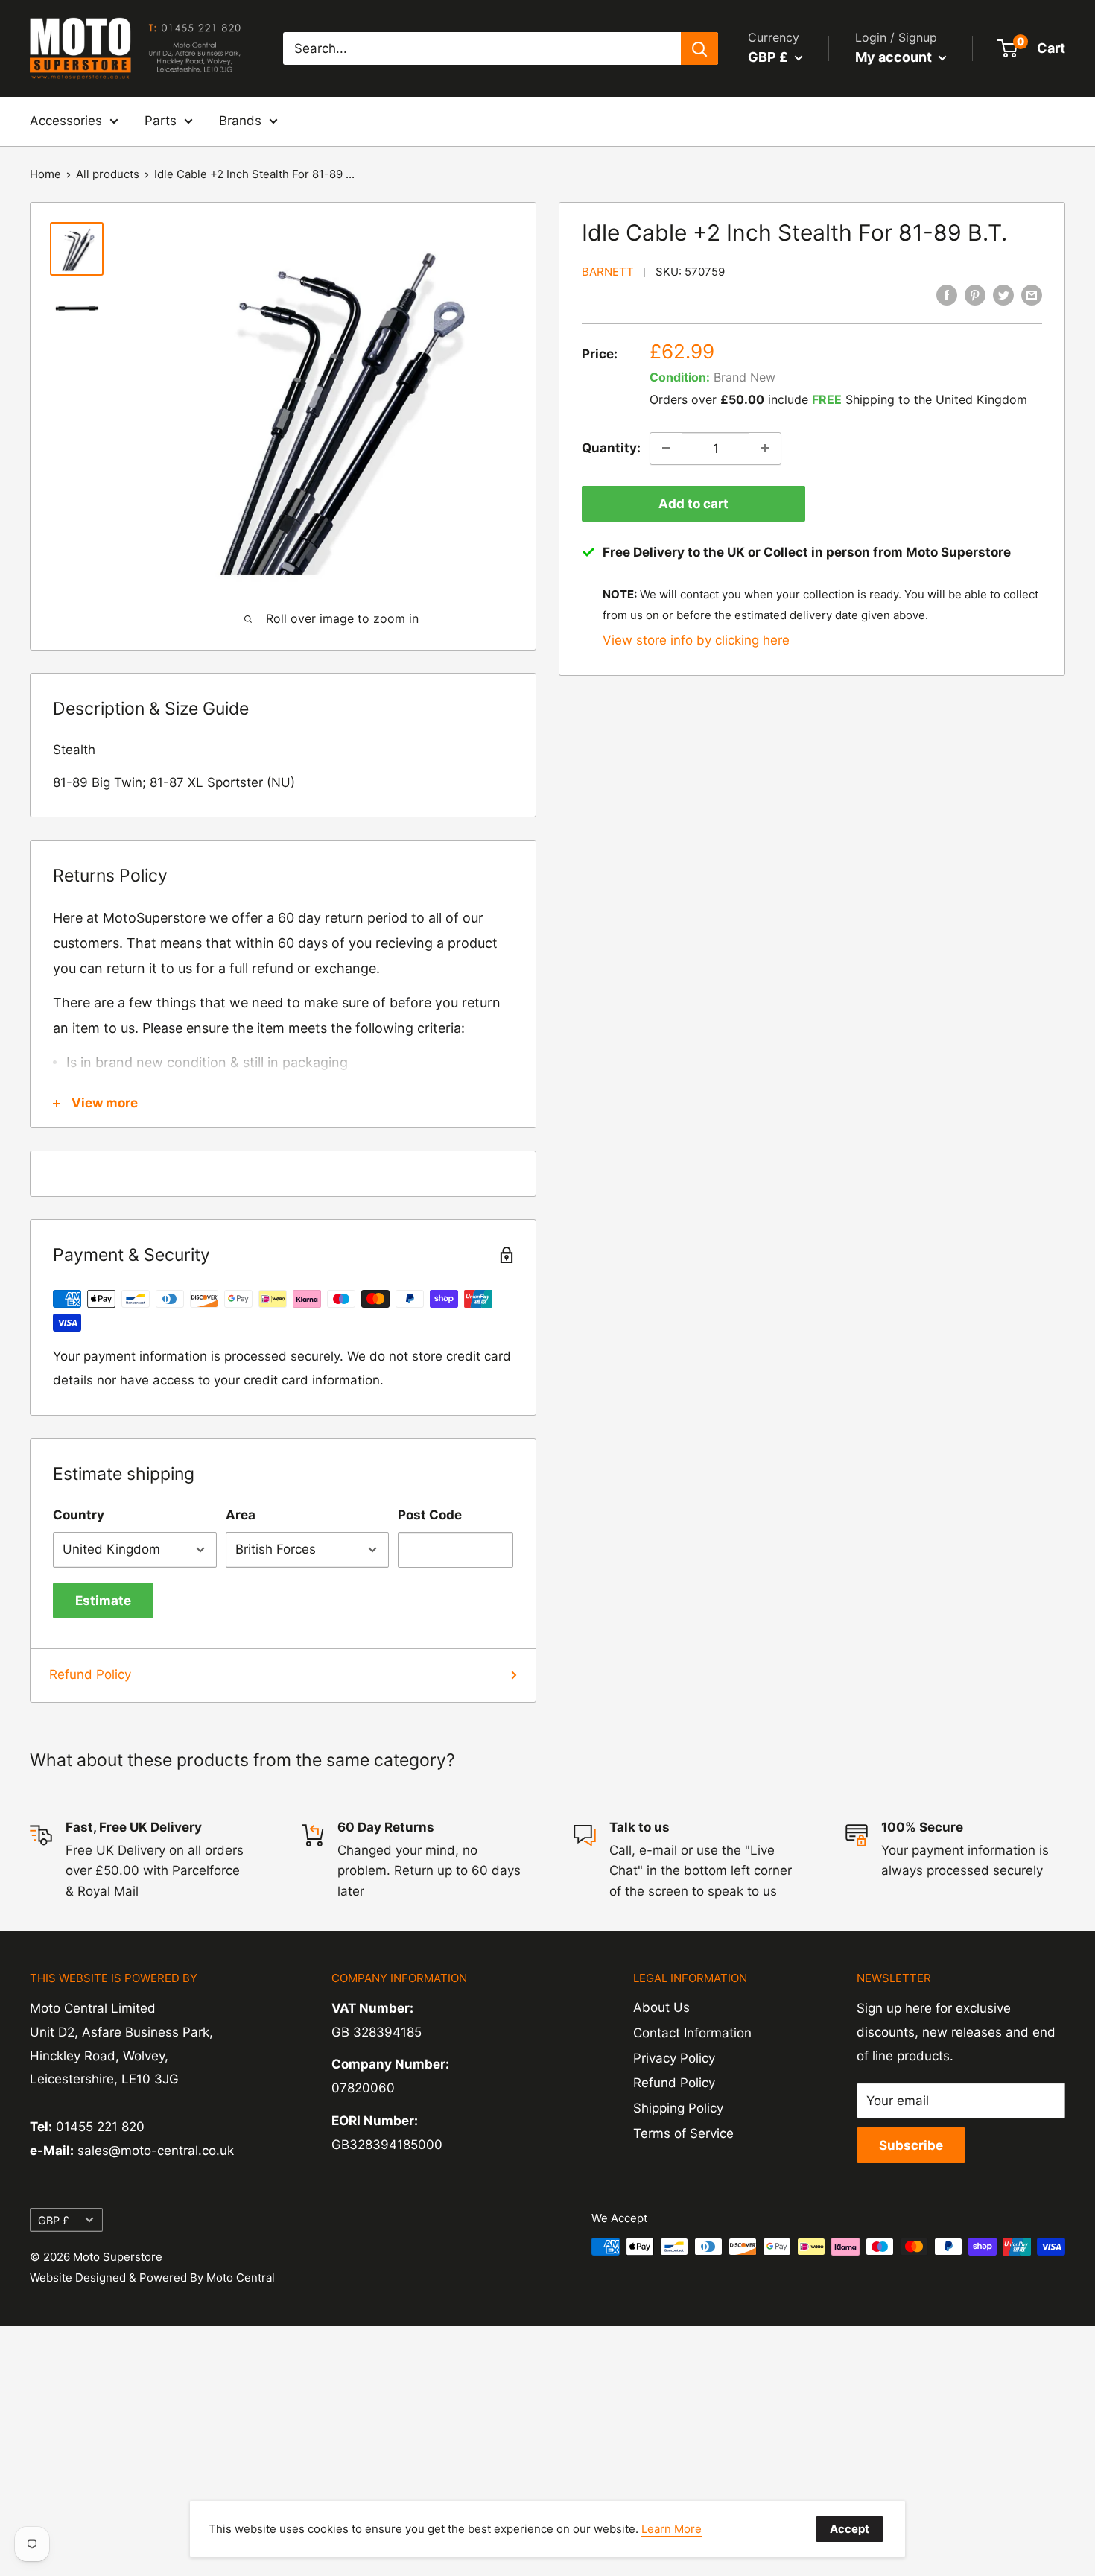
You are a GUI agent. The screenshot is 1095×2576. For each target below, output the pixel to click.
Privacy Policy (674, 2058)
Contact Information (692, 2033)
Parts (161, 121)
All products (108, 174)
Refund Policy (90, 1674)
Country (79, 1515)
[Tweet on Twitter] (1003, 295)
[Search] (699, 48)
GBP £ (54, 2220)
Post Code (430, 1515)
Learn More (672, 2529)
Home (45, 174)
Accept (850, 2529)
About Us (661, 2007)
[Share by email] (1032, 295)
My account (895, 57)
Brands (240, 121)
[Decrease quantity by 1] (666, 448)
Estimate (103, 1601)
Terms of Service (683, 2133)
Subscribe (911, 2145)
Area (241, 1515)
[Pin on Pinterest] (975, 295)
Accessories (66, 121)
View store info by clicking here (696, 639)
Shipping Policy (678, 2108)
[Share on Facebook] (947, 295)
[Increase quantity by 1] (765, 448)
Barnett (608, 272)
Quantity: (611, 447)
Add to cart (693, 503)
